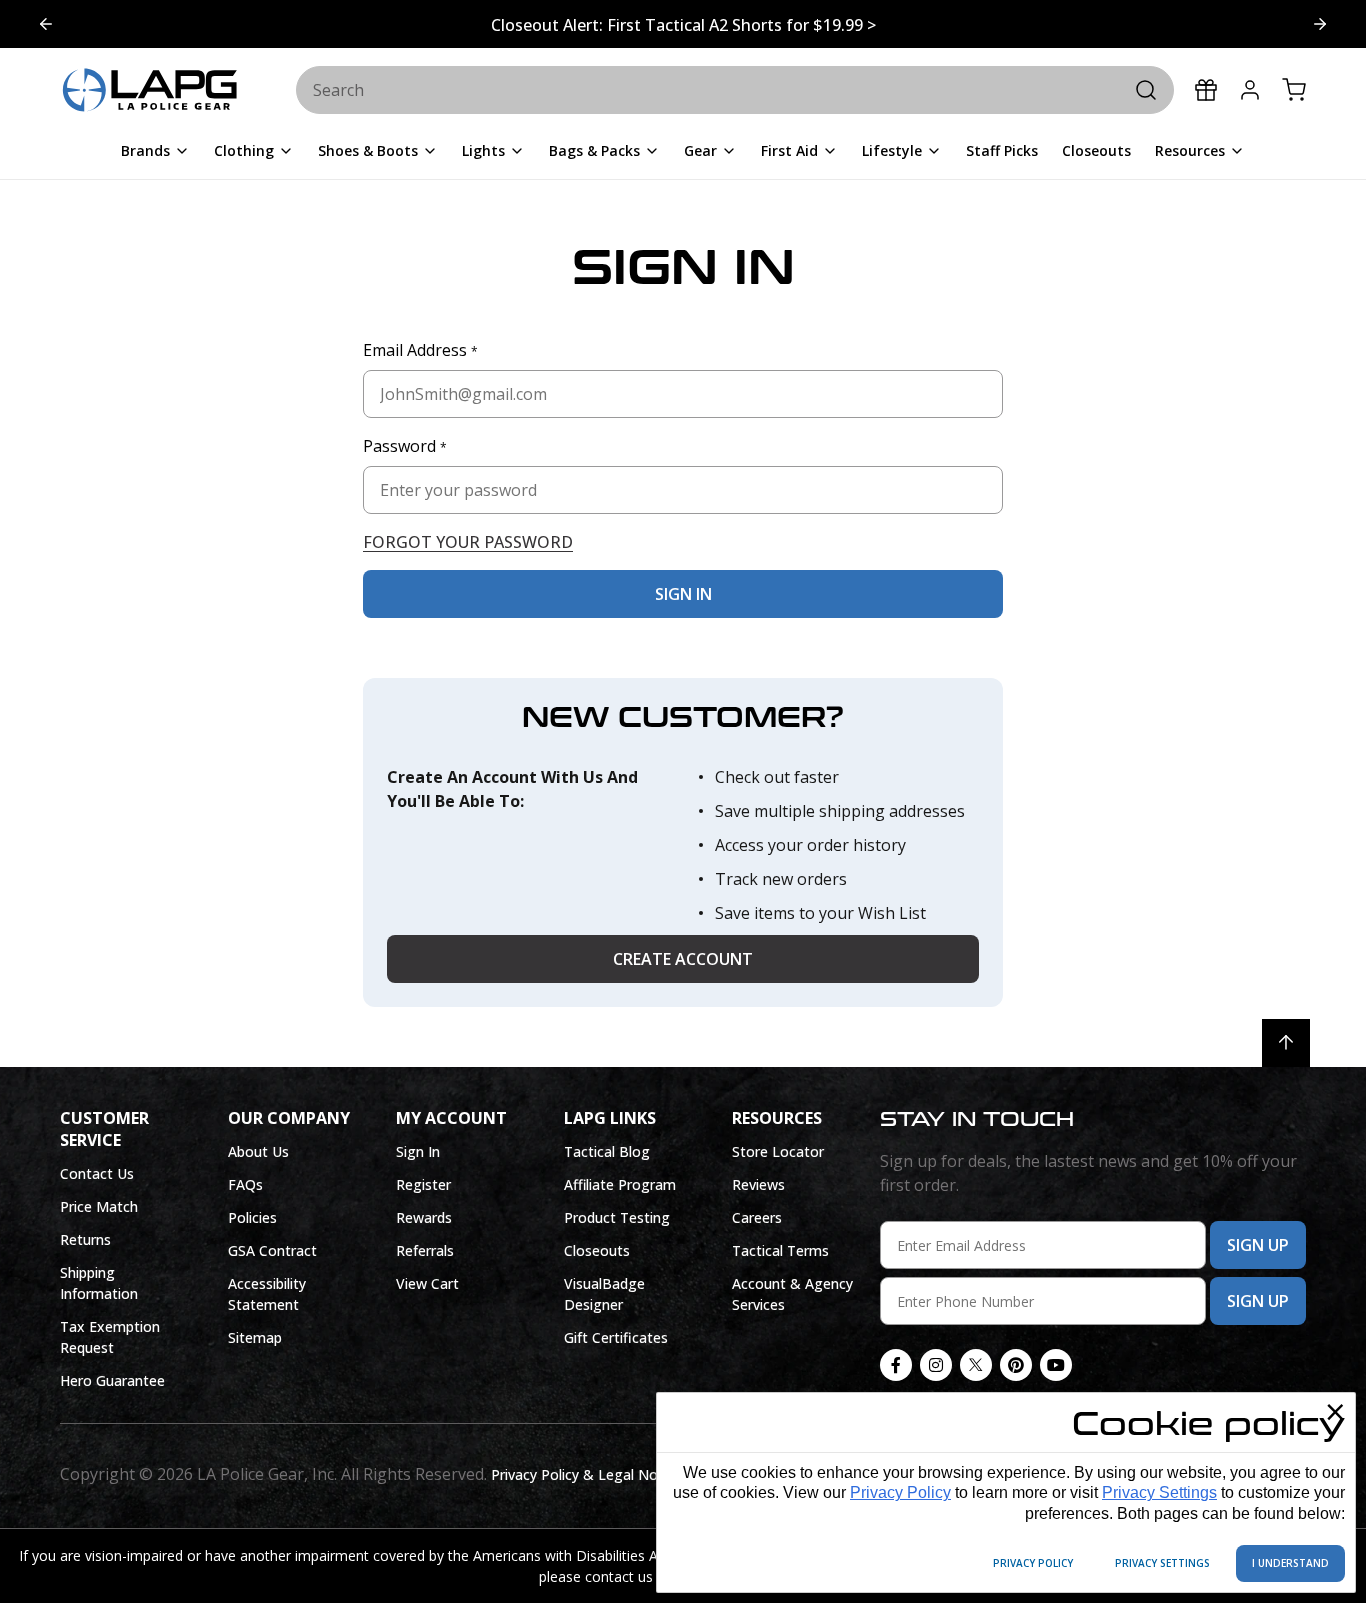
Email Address (420, 350)
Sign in (683, 594)
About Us (258, 1151)
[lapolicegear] (150, 91)
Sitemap (255, 1337)
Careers (757, 1217)
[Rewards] (1206, 90)
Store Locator (778, 1151)
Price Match (99, 1206)
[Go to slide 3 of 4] (46, 24)
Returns (85, 1239)
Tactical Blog (607, 1151)
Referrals (425, 1250)
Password (405, 446)
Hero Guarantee (112, 1380)
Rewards (424, 1217)
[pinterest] (1016, 1365)
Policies (252, 1217)
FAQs (245, 1184)
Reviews (758, 1184)
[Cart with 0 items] (1294, 90)
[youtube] (1056, 1365)
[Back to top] (1286, 1043)
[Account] (1250, 90)
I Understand (1290, 1563)
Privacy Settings (1159, 1492)
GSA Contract (272, 1250)
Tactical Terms (780, 1250)
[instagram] (936, 1365)
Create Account (683, 959)
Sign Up (1258, 1245)
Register (423, 1184)
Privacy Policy (900, 1492)
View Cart (427, 1283)
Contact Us (97, 1173)
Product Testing (617, 1217)
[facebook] (896, 1365)
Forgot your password (468, 542)
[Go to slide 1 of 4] (1320, 24)
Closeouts (597, 1250)
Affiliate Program (620, 1184)
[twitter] (976, 1365)
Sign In (418, 1151)
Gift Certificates (616, 1337)
